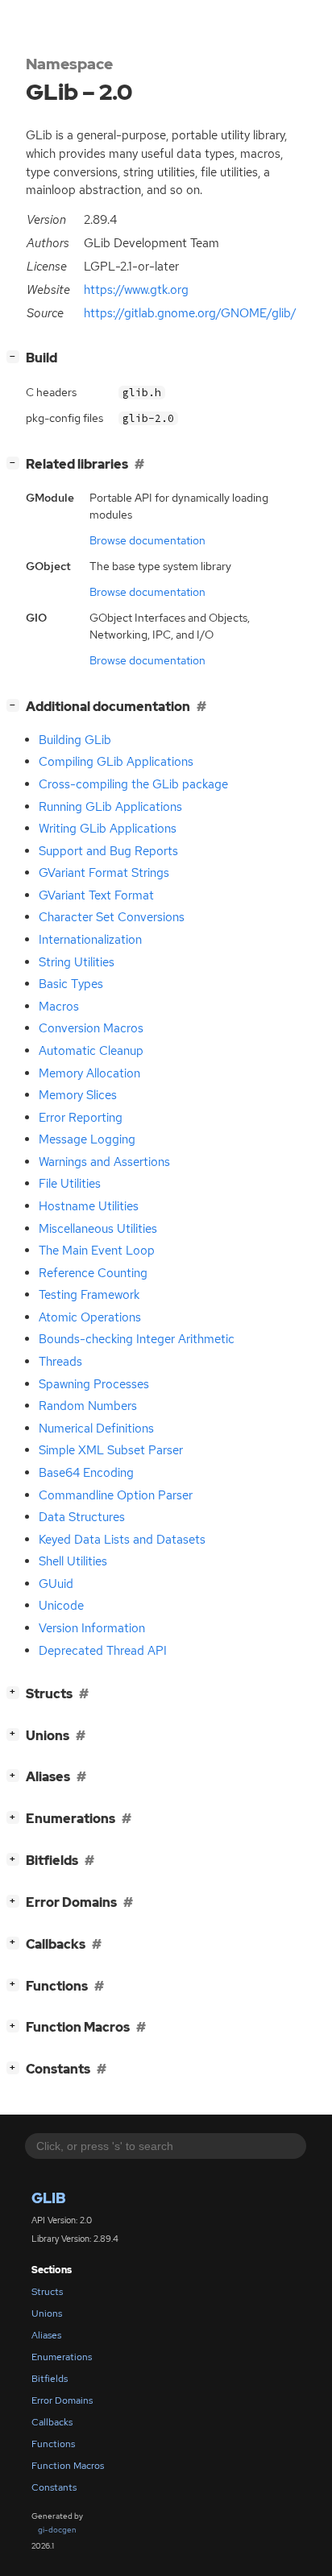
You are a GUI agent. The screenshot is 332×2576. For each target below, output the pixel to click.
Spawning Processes (94, 1384)
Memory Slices (78, 1095)
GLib (49, 2198)
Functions (53, 2444)
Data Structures (82, 1517)
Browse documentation (147, 540)
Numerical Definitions (96, 1429)
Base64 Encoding (86, 1473)
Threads (60, 1362)
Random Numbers (88, 1406)
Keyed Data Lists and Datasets (122, 1540)
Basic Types (71, 984)
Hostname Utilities (89, 1206)
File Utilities (70, 1184)
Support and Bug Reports (108, 851)
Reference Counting (93, 1273)
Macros (59, 1007)
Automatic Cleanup (91, 1051)
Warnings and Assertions (104, 1162)
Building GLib (75, 740)
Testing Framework (89, 1295)
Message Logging (87, 1139)
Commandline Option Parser (116, 1495)
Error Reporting (81, 1118)
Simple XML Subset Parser (111, 1450)
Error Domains (62, 2400)
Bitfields (50, 2379)
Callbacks (52, 2422)
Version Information (92, 1628)
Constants (54, 2487)
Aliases (46, 2335)
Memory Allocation (89, 1073)
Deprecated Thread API (103, 1651)
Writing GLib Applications (108, 829)
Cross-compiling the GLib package (133, 784)
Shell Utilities (73, 1561)
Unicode (61, 1606)
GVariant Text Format (96, 895)
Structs (47, 2292)
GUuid (56, 1584)
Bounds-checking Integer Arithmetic (137, 1339)
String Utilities (77, 962)
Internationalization (90, 940)
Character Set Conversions (112, 917)
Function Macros (68, 2466)
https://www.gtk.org (136, 290)
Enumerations (62, 2357)
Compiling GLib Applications (116, 762)
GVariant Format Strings (104, 873)
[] (16, 356)
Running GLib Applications (110, 807)
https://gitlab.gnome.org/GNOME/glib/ (190, 313)
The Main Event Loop (97, 1251)
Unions (47, 2313)
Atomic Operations (90, 1317)
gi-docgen (57, 2530)
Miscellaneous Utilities (98, 1229)
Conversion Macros (91, 1028)
